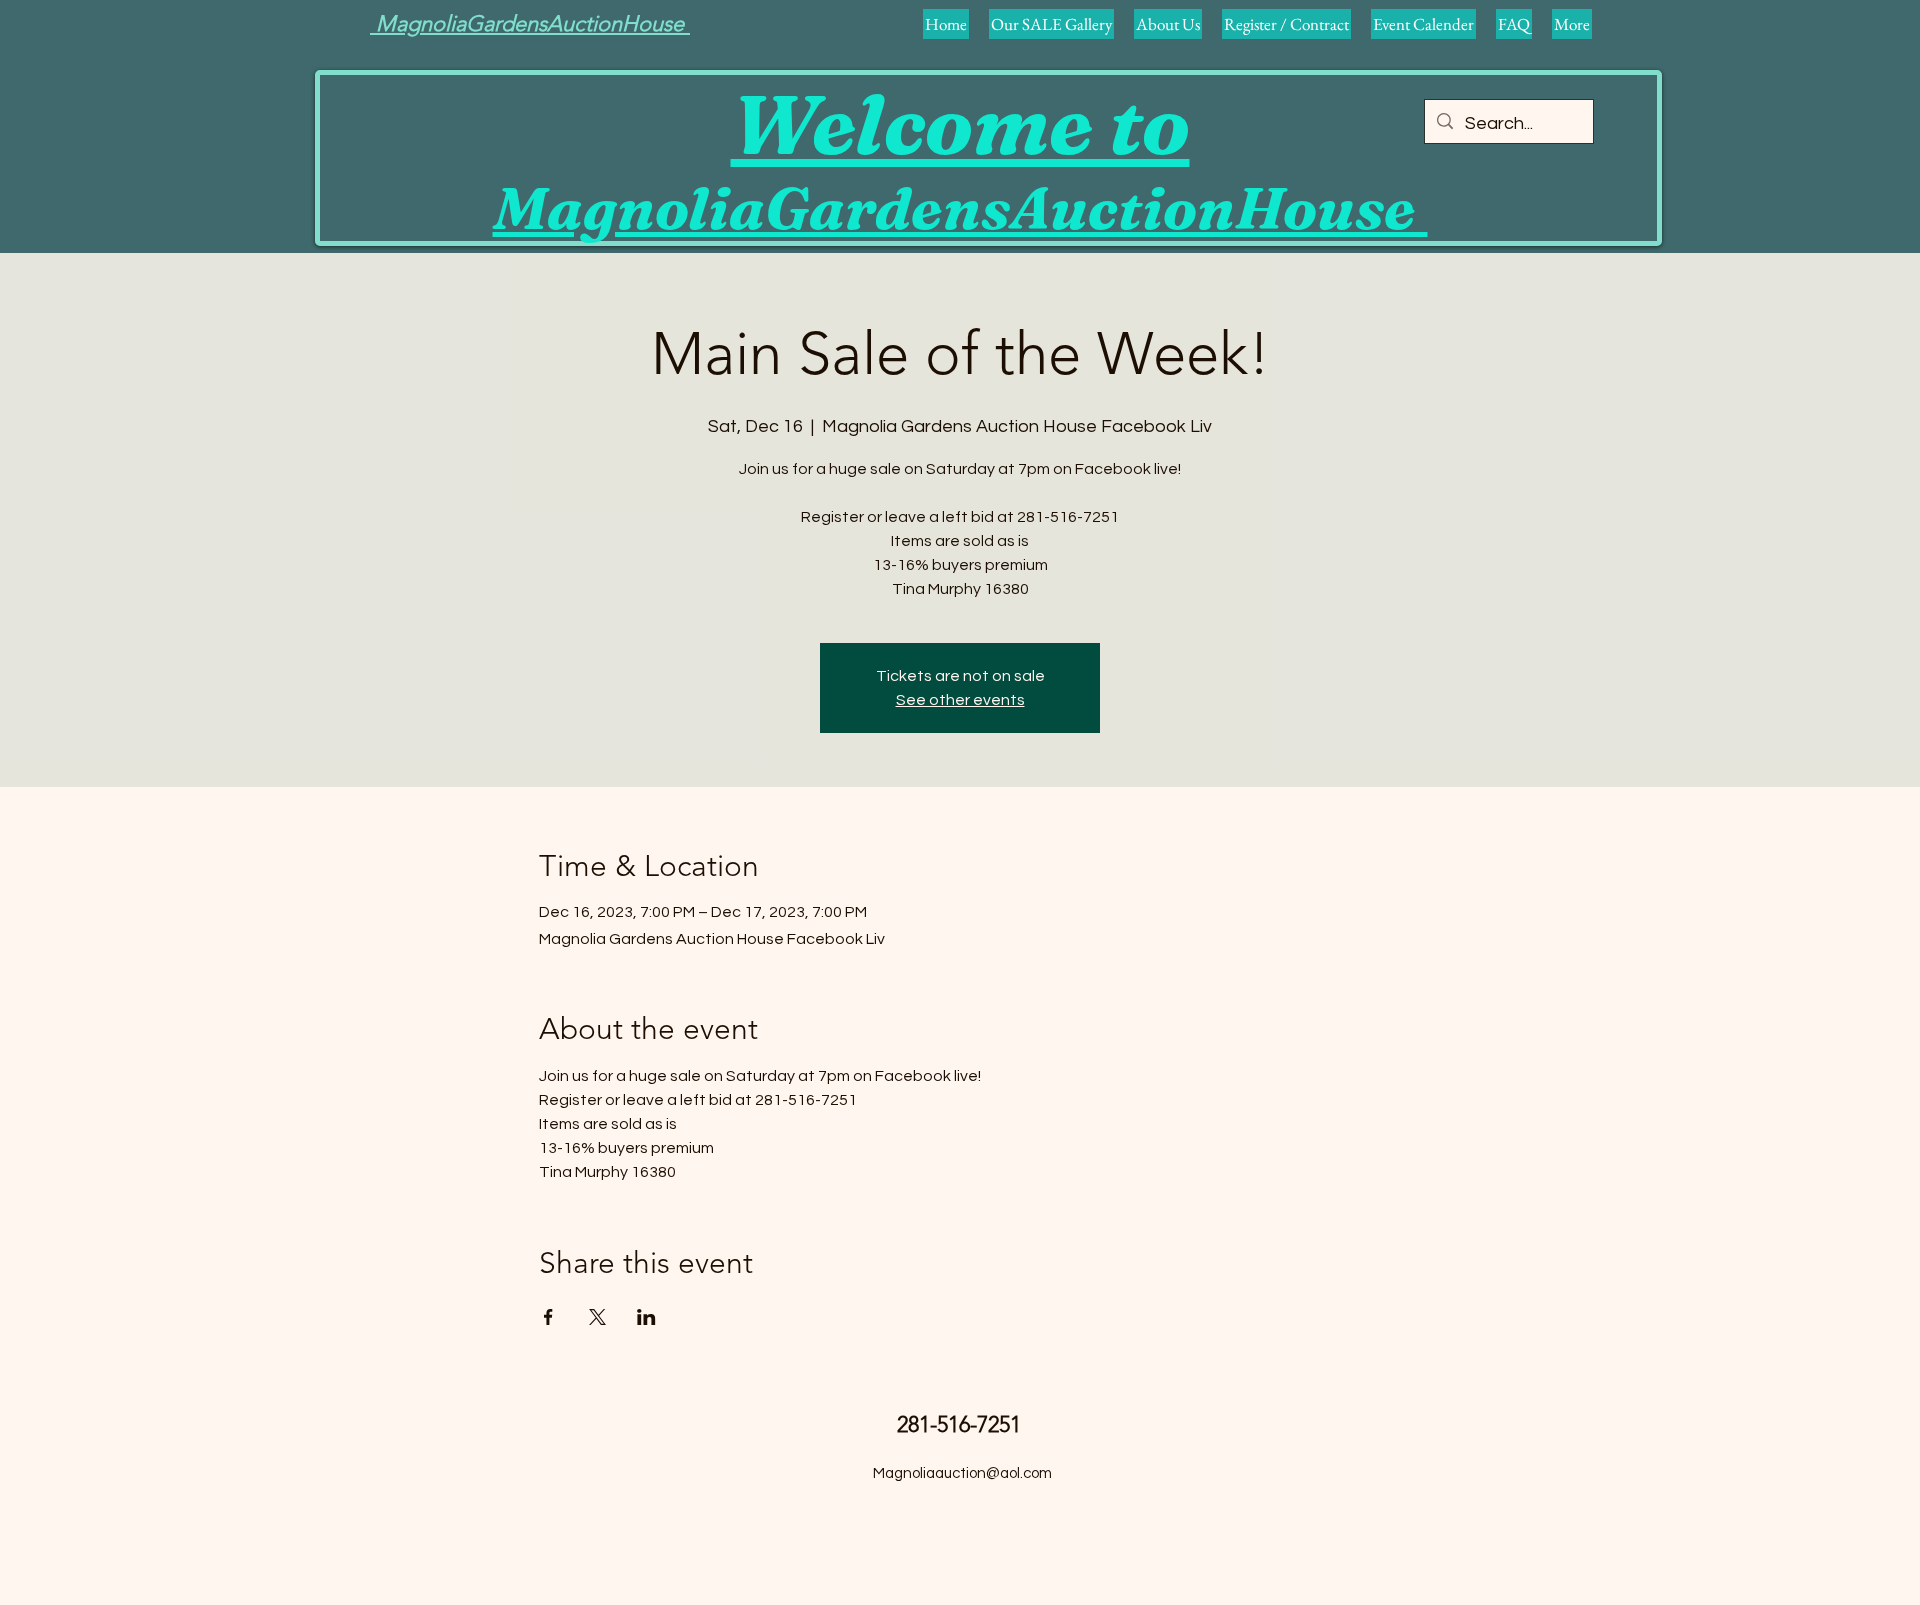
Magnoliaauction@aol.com (962, 1473)
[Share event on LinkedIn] (646, 1317)
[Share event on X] (597, 1317)
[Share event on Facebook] (548, 1317)
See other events (960, 700)
